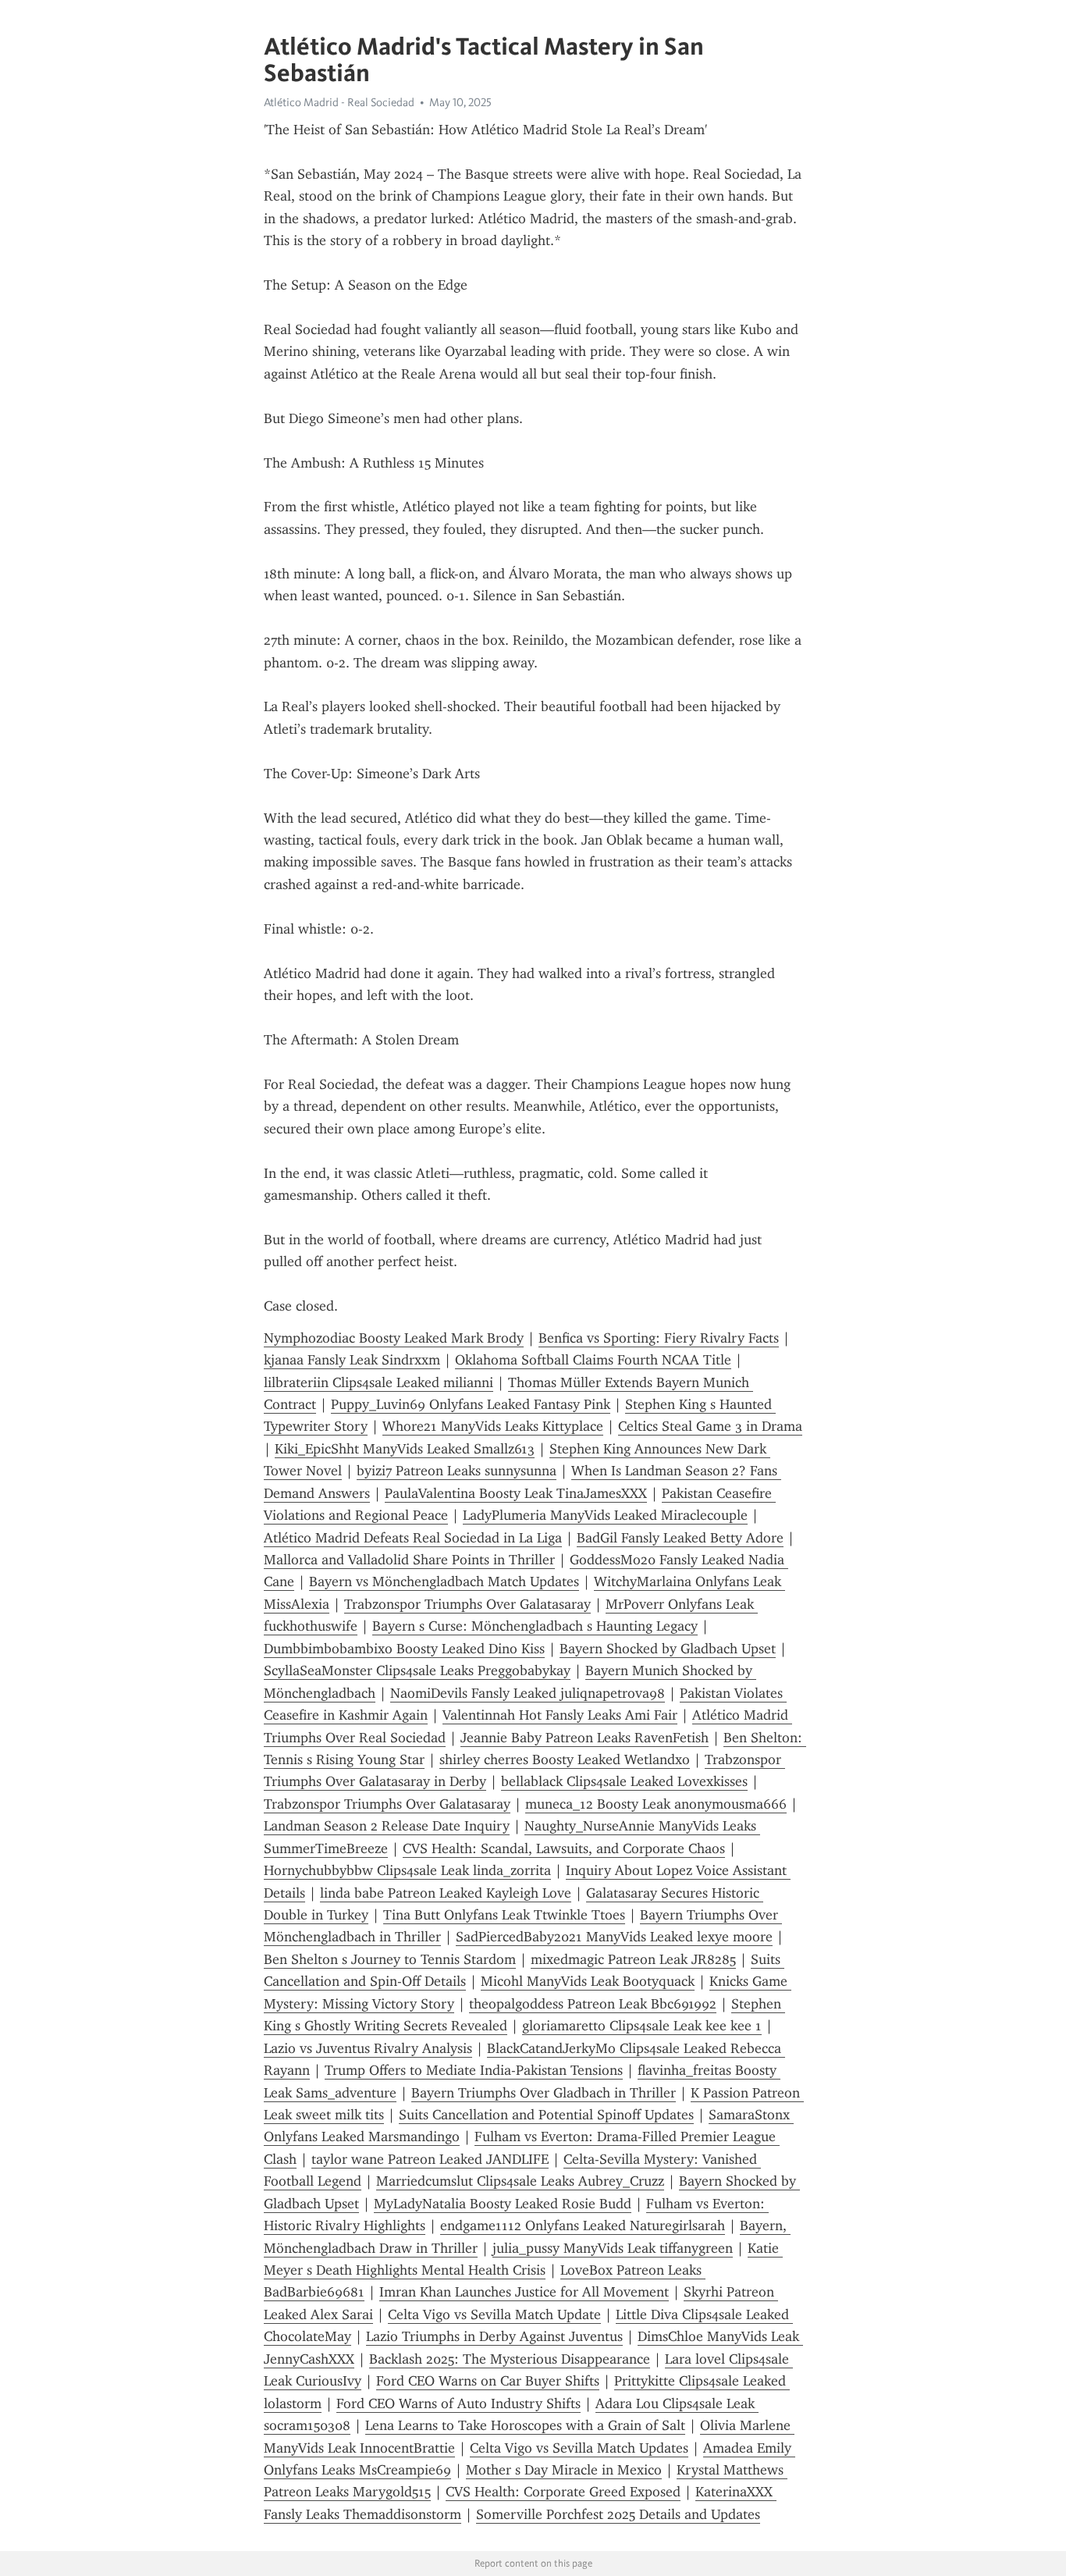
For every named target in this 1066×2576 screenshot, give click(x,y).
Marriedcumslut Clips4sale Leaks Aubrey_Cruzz (520, 2181)
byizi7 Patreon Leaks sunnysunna (457, 1471)
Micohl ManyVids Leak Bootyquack (588, 1981)
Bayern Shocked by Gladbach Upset (668, 1649)
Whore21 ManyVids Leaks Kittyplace (493, 1426)
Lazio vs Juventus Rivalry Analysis (368, 2048)
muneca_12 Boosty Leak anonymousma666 (656, 1804)
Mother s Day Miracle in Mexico (564, 2470)
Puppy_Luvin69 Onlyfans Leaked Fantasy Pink (471, 1404)
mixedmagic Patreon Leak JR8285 (633, 1959)
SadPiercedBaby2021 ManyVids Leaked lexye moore (614, 1937)
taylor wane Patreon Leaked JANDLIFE (430, 2159)
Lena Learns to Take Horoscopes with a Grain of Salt (525, 2425)
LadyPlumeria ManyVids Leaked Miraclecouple (605, 1515)
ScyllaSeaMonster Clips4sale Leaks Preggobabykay (417, 1670)
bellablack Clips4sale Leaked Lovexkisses (624, 1781)
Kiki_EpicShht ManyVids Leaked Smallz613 (405, 1449)
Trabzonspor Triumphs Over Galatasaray (467, 1604)
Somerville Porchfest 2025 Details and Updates (618, 2514)
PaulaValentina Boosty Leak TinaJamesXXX (516, 1493)
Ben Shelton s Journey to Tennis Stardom (390, 1959)
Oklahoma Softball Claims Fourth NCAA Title (593, 1360)
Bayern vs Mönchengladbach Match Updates (444, 1582)
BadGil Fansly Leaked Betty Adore (680, 1538)
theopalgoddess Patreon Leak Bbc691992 (593, 2004)
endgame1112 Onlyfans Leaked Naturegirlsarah (583, 2226)
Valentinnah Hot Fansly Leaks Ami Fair (560, 1715)
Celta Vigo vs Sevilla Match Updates (579, 2448)
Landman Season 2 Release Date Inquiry (387, 1826)
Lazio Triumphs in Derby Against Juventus (494, 2336)
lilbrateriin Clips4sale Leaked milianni (378, 1382)
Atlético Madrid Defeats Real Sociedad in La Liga (413, 1538)
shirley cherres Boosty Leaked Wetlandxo (565, 1759)
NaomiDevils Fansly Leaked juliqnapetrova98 (528, 1693)
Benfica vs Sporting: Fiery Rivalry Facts (659, 1338)
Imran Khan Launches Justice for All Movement (524, 2292)
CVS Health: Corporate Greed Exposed (563, 2492)
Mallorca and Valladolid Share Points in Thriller (409, 1560)
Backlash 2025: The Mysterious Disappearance (510, 2359)
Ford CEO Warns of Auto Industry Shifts (458, 2403)
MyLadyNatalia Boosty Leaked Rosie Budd (503, 2204)
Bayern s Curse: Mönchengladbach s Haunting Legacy (535, 1626)
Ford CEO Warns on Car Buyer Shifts (488, 2381)
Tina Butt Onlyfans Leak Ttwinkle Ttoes (504, 1915)
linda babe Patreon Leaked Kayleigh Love (446, 1893)
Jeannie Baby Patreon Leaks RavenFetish (585, 1738)
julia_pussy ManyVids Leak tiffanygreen (613, 2248)
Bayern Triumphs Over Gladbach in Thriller (544, 2093)
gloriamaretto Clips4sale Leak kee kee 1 (642, 2026)
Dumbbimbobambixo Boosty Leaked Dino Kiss (404, 1649)
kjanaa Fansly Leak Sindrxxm (352, 1360)
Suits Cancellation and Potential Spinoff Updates (546, 2115)
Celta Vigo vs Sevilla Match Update (494, 2314)
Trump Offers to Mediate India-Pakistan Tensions (474, 2070)
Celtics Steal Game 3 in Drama (710, 1426)
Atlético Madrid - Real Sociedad (339, 102)
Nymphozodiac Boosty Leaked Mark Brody (394, 1338)
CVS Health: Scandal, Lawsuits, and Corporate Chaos (564, 1848)
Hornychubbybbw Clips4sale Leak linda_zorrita (407, 1870)
